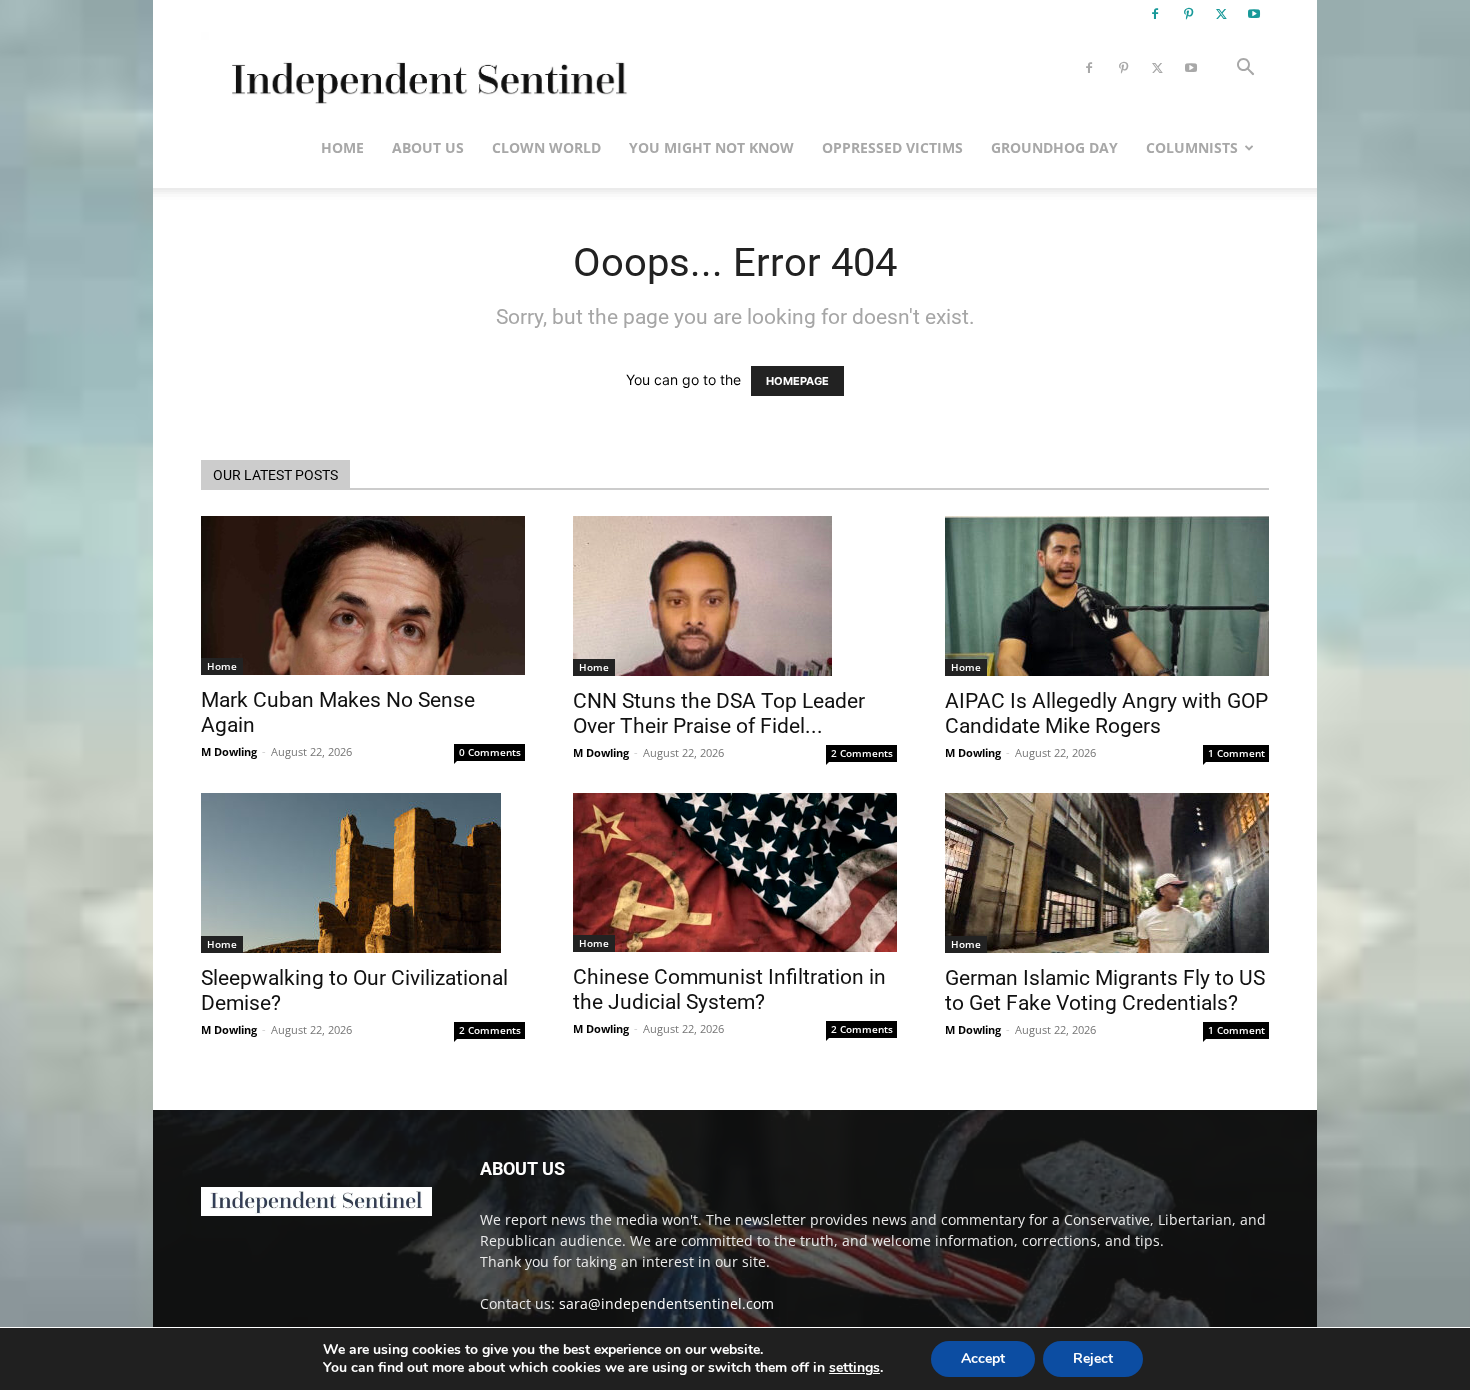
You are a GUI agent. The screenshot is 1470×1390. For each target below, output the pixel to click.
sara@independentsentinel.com (666, 1303)
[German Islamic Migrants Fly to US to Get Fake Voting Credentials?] (1107, 873)
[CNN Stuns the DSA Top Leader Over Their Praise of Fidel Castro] (735, 596)
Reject (1093, 1358)
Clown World (546, 147)
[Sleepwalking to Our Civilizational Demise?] (363, 873)
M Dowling (229, 751)
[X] (1221, 14)
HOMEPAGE (797, 381)
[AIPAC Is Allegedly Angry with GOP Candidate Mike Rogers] (1107, 596)
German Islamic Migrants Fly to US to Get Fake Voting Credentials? (1105, 990)
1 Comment (1236, 753)
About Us (428, 147)
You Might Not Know (711, 147)
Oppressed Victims (892, 147)
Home (342, 147)
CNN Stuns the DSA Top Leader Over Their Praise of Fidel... (719, 713)
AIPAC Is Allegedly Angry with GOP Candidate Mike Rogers (1106, 713)
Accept (983, 1358)
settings (854, 1368)
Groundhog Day (1054, 147)
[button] (1245, 69)
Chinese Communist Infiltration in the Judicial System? (729, 989)
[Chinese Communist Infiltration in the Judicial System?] (735, 872)
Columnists (1192, 147)
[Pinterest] (1188, 14)
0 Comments (490, 752)
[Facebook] (1155, 14)
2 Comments (862, 753)
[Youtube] (1254, 14)
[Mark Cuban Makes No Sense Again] (363, 595)
